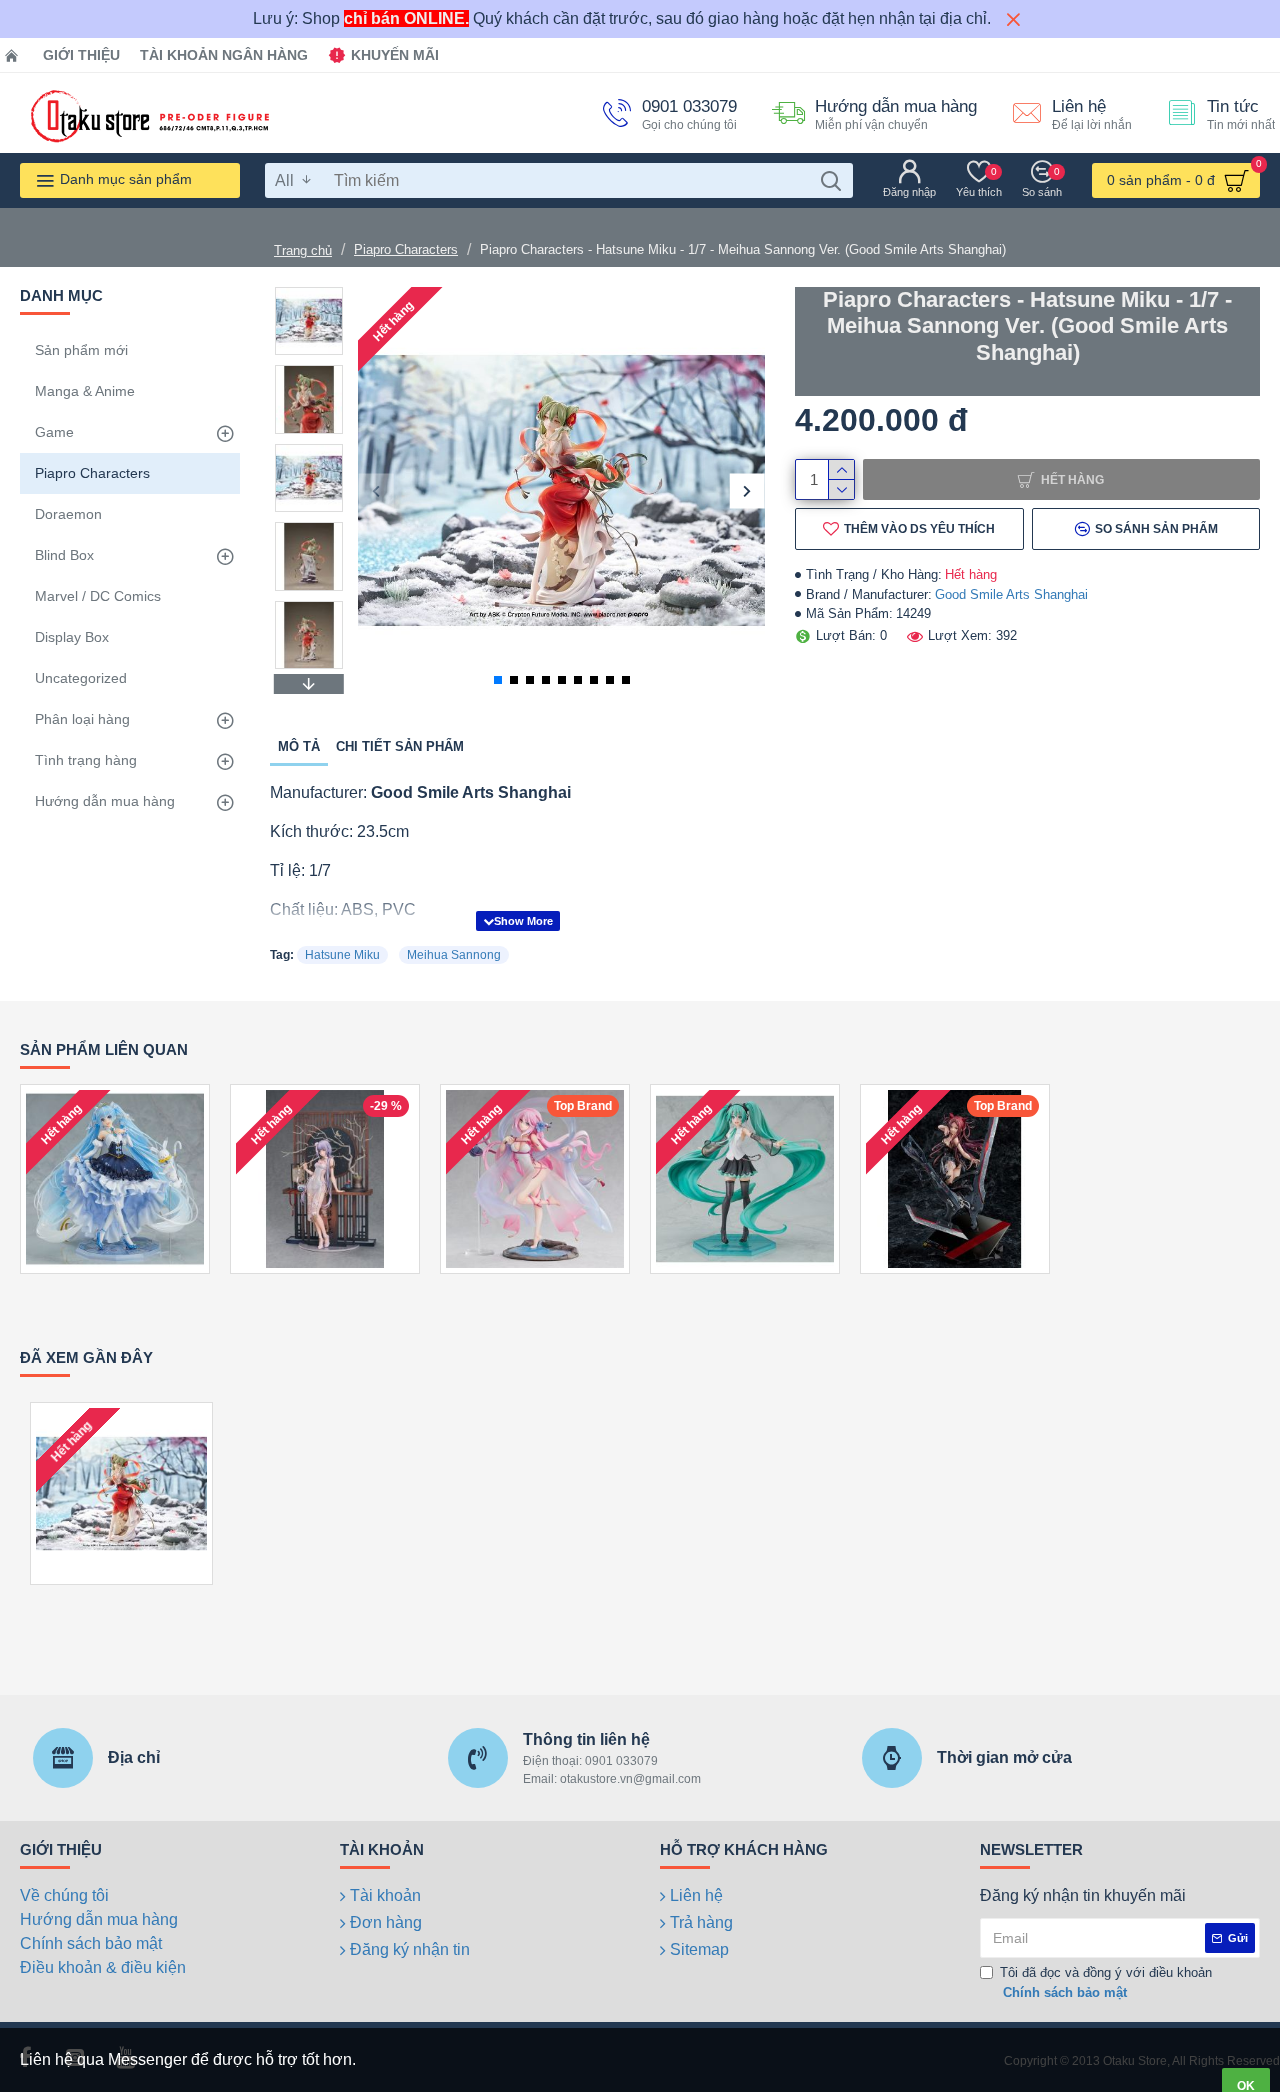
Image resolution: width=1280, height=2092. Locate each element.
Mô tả (299, 746)
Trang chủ (303, 250)
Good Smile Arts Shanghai (1011, 594)
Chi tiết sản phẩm (400, 746)
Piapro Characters (406, 249)
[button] (375, 490)
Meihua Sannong (454, 955)
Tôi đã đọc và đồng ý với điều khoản (1106, 1982)
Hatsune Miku (342, 955)
